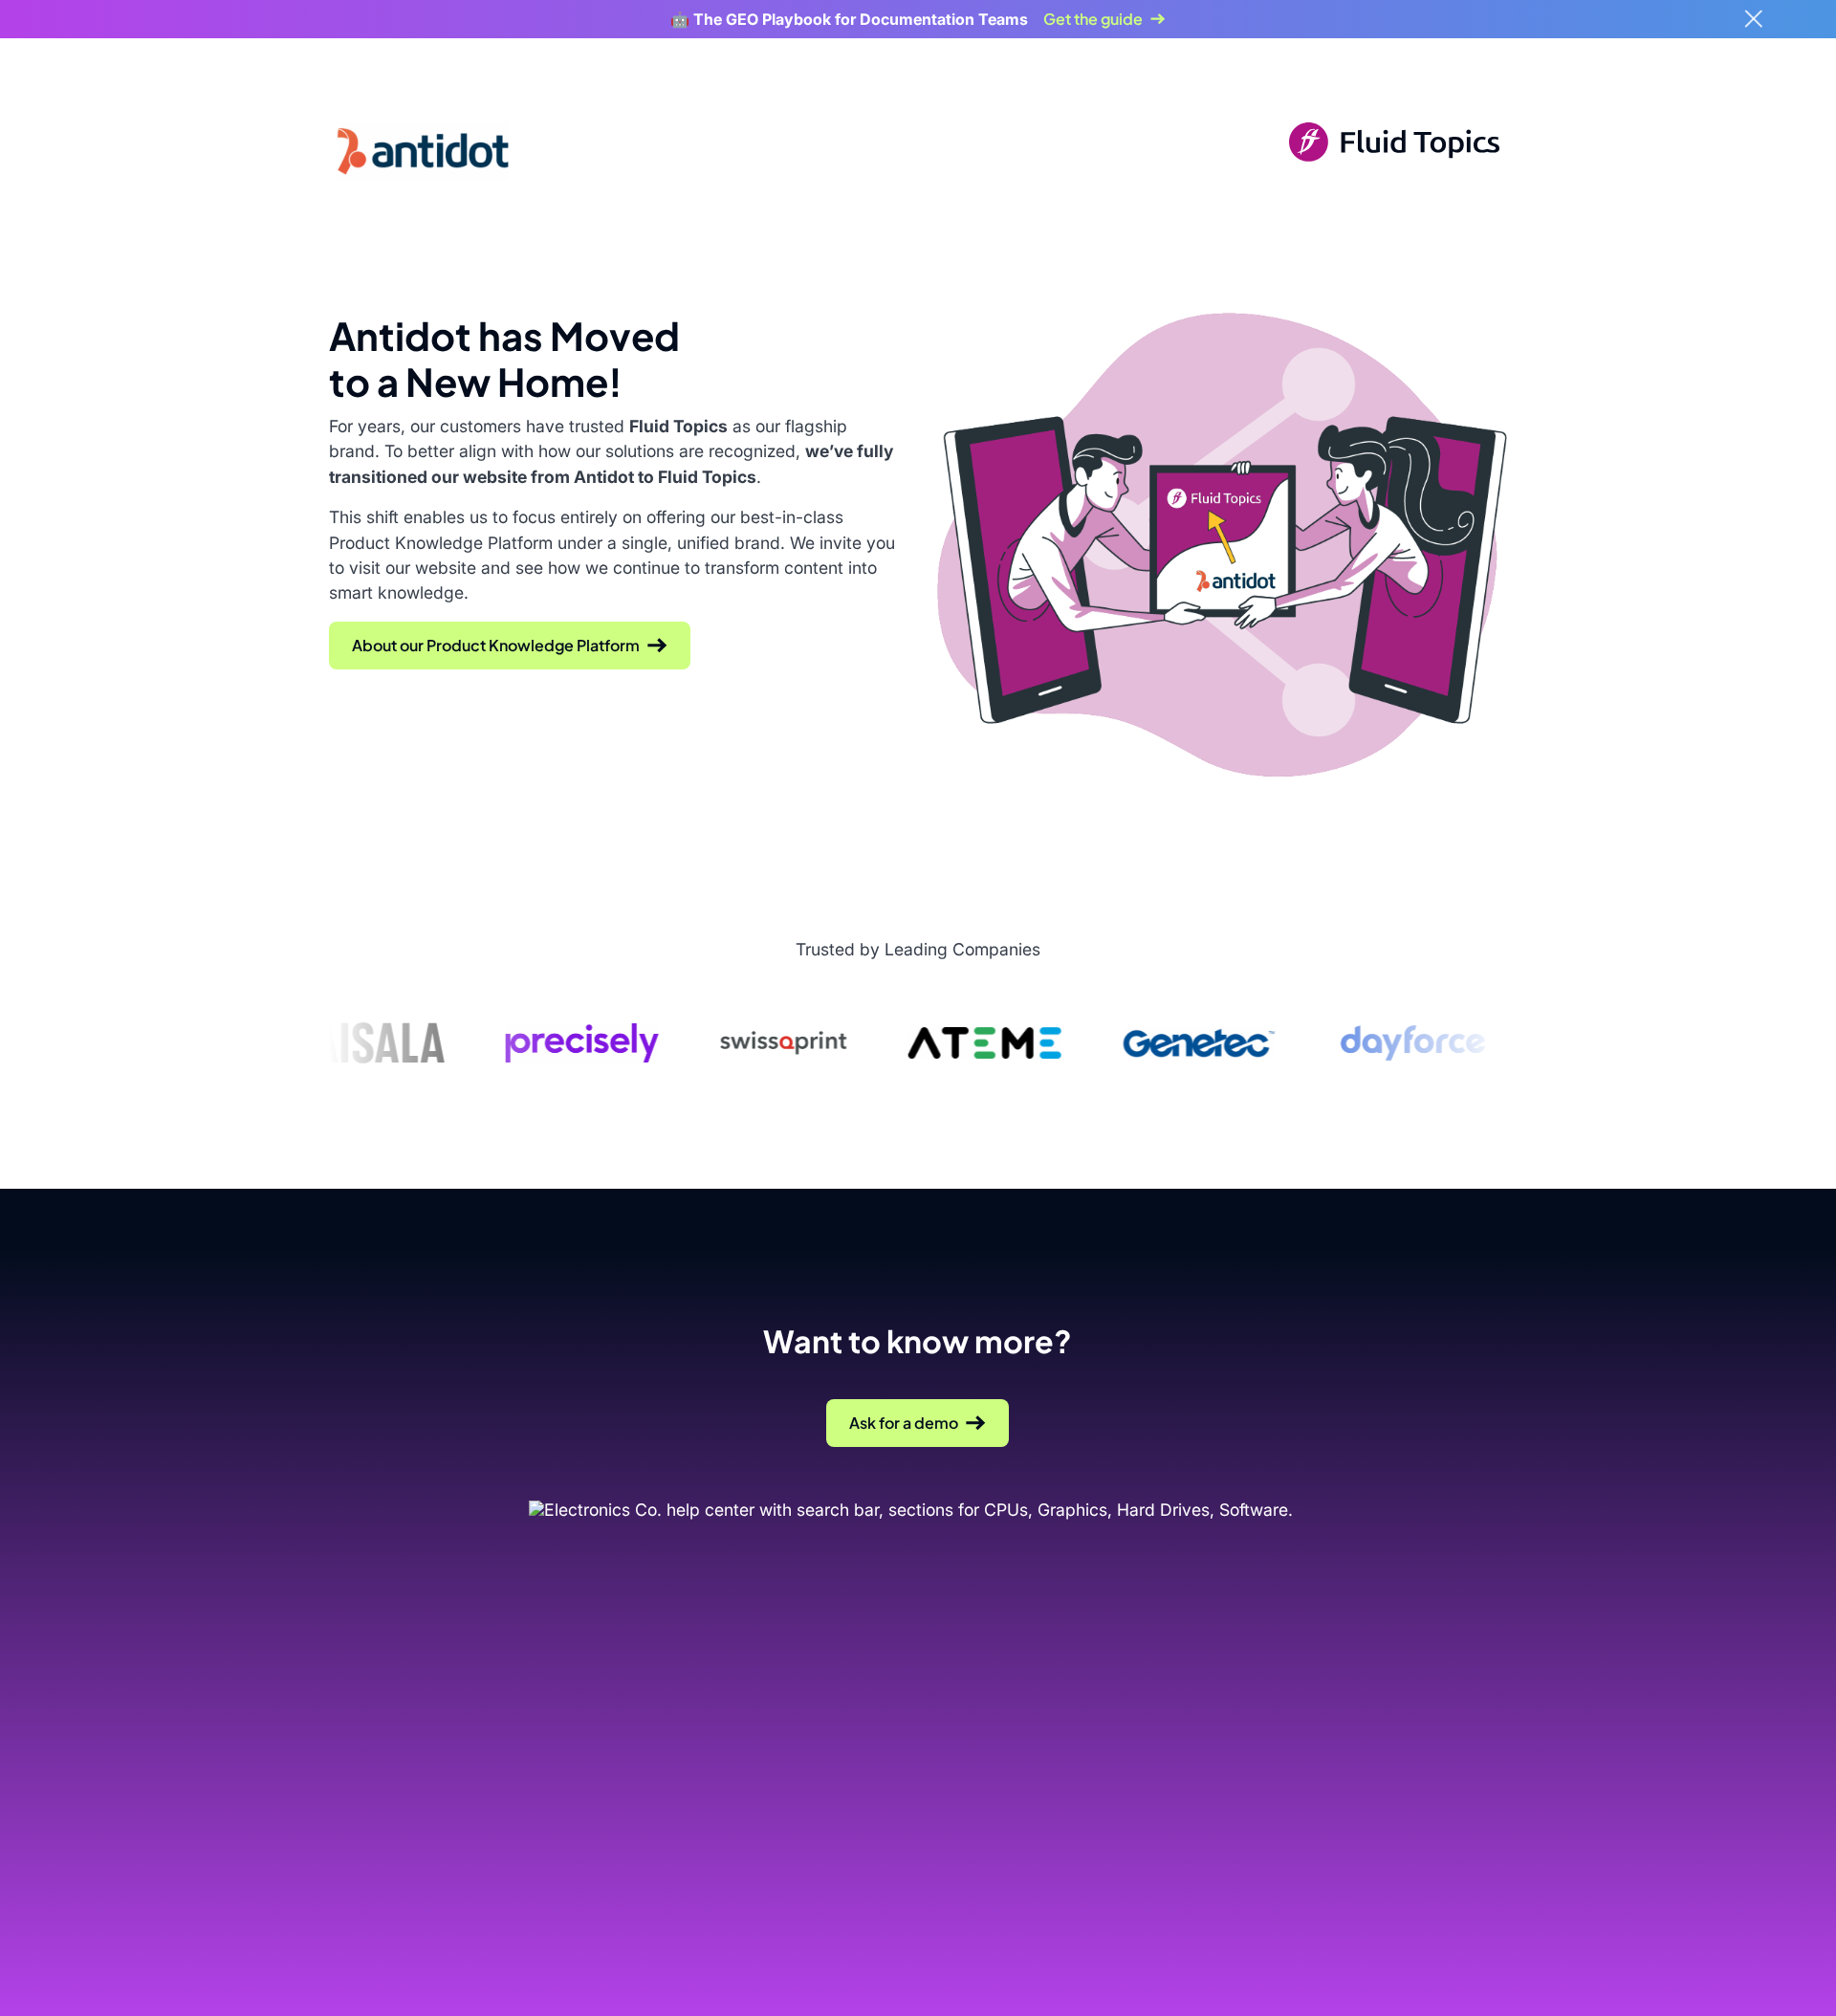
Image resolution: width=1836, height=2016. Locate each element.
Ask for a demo (904, 1423)
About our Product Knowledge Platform (496, 645)
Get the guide (1093, 19)
